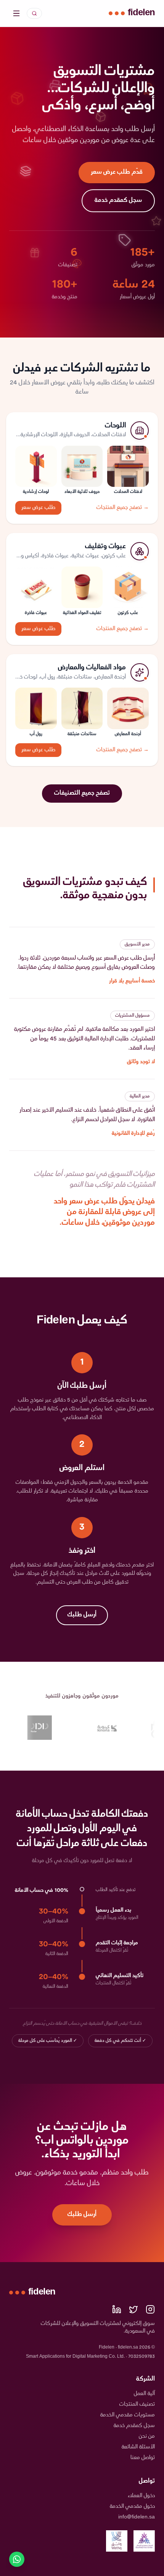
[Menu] (16, 13)
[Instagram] (150, 2309)
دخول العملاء (141, 2496)
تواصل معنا (143, 2458)
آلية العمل (144, 2394)
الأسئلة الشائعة (138, 2447)
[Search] (34, 13)
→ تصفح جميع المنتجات (123, 508)
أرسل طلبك (82, 1615)
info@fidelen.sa (137, 2517)
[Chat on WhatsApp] (17, 2559)
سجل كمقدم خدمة (118, 201)
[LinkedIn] (117, 2309)
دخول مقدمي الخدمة (132, 2506)
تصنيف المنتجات (137, 2404)
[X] (133, 2309)
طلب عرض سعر (38, 508)
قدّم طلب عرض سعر (117, 172)
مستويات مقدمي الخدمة (128, 2415)
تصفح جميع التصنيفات (82, 793)
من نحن (147, 2436)
